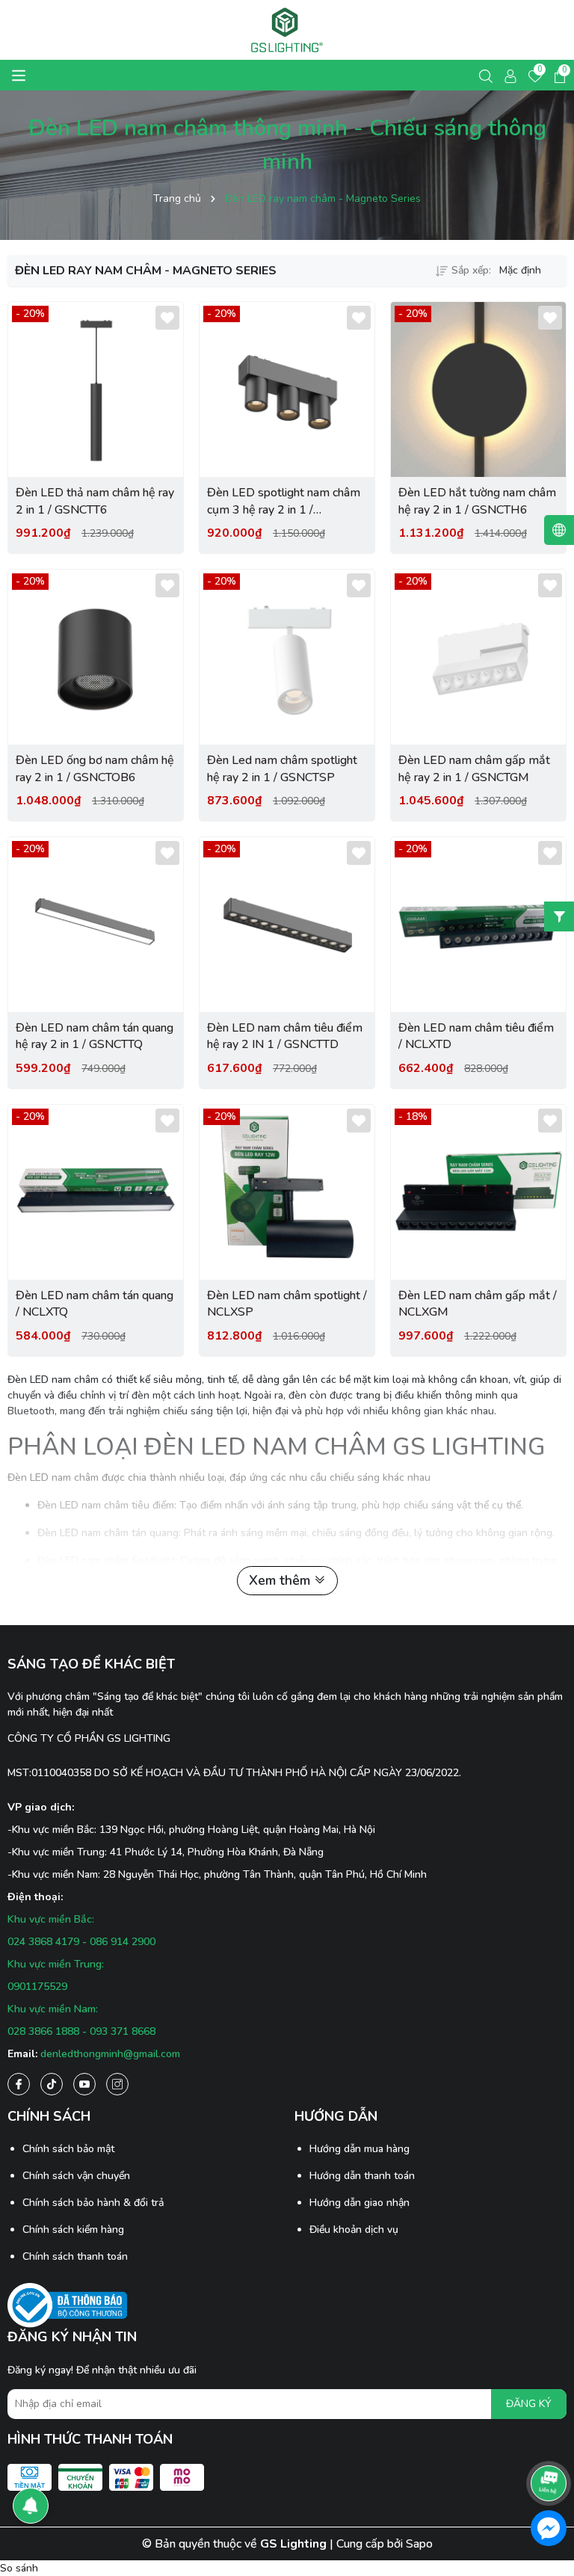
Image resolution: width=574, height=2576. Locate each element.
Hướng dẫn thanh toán (362, 2176)
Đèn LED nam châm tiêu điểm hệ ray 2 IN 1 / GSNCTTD (285, 1036)
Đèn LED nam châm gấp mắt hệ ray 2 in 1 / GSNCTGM (474, 768)
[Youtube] (84, 2084)
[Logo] (287, 30)
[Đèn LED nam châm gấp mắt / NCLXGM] (478, 1192)
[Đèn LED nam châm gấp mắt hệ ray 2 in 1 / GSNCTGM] (478, 657)
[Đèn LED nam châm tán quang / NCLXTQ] (96, 1192)
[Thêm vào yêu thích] (167, 318)
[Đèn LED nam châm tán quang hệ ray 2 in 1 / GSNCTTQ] (96, 925)
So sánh (19, 2568)
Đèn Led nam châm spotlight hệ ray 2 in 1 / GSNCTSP (282, 768)
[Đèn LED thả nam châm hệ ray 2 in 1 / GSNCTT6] (96, 389)
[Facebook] (19, 2084)
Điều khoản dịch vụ (354, 2230)
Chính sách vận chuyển (76, 2176)
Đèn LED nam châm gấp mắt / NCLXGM (478, 1304)
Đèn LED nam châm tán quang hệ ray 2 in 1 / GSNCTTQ (95, 1036)
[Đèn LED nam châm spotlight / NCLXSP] (287, 1192)
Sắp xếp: (471, 270)
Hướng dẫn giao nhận (359, 2203)
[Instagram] (117, 2084)
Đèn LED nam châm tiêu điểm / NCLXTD (476, 1036)
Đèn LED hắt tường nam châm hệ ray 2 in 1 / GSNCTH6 (477, 501)
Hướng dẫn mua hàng (359, 2149)
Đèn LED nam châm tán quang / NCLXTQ (95, 1304)
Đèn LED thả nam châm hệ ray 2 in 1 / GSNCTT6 (95, 501)
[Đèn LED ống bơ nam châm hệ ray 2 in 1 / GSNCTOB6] (96, 657)
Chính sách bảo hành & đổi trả (93, 2203)
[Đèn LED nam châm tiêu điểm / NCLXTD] (478, 925)
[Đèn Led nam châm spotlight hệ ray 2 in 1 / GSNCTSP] (287, 657)
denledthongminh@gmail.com (110, 2054)
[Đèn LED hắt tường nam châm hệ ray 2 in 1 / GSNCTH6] (478, 389)
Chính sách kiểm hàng (73, 2230)
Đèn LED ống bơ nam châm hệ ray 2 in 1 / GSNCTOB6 (95, 768)
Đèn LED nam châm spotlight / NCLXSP (287, 1304)
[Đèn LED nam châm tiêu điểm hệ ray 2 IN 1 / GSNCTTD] (287, 925)
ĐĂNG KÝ (529, 2404)
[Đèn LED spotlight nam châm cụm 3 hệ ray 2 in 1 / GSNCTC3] (287, 389)
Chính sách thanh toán (75, 2256)
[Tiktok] (52, 2084)
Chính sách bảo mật (68, 2149)
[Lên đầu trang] (549, 2441)
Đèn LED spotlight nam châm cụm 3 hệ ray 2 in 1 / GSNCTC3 (284, 501)
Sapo (419, 2544)
